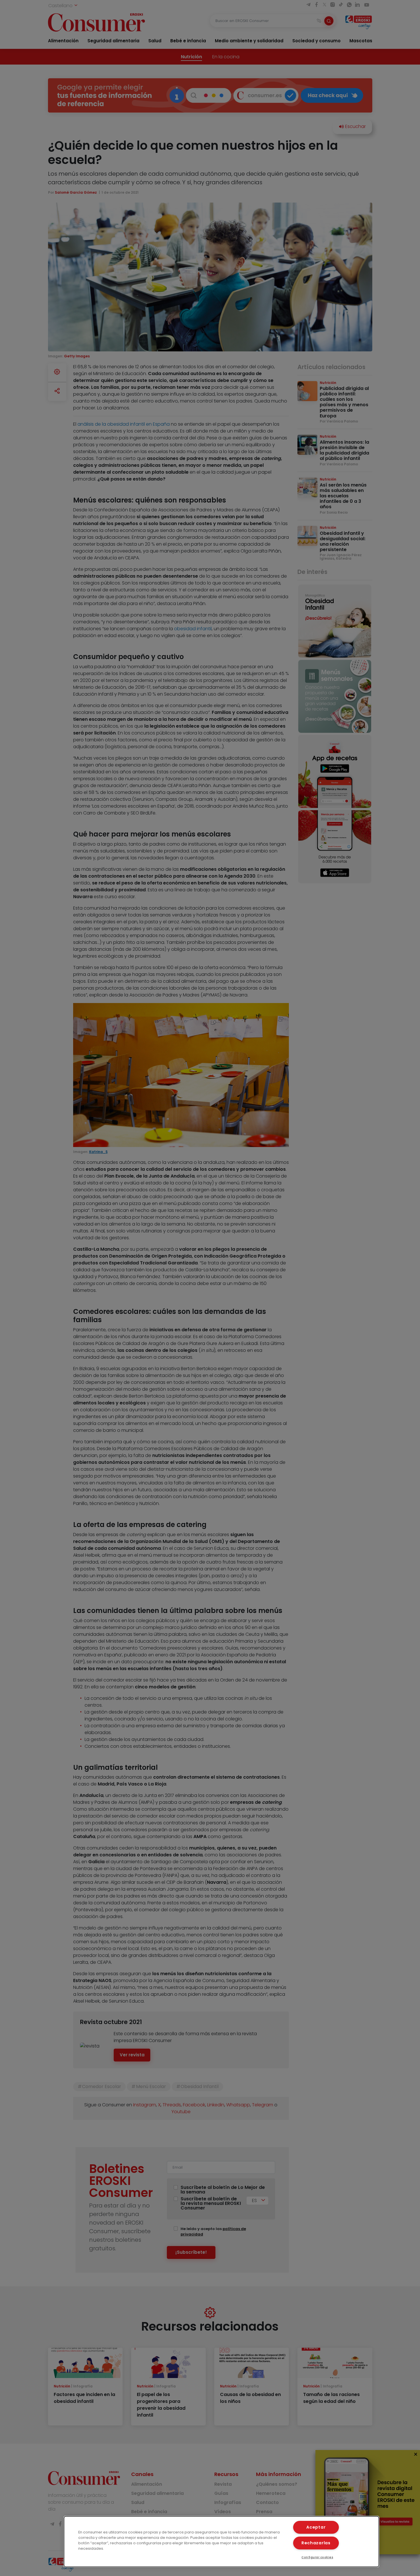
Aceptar (316, 2527)
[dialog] (222, 2542)
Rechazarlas (316, 2543)
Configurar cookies (317, 2557)
